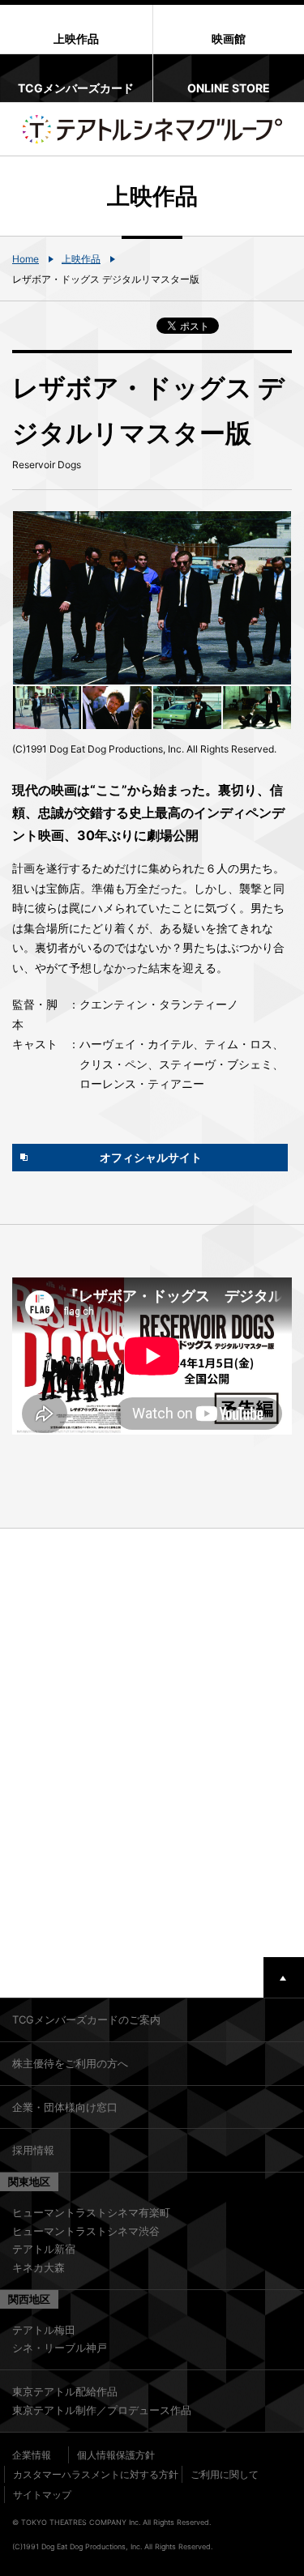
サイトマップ (42, 2495)
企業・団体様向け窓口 (65, 2107)
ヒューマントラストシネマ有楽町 (91, 2212)
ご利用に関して (225, 2474)
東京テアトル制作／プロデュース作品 (102, 2410)
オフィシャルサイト (151, 1157)
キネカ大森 (39, 2267)
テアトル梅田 (44, 2330)
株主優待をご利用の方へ (70, 2063)
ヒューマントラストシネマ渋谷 (86, 2231)
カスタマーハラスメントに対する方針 (96, 2474)
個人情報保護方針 (116, 2455)
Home (26, 259)
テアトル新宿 (44, 2249)
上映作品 (81, 259)
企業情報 (32, 2455)
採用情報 (33, 2150)
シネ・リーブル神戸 (60, 2348)
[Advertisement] (152, 1743)
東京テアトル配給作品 (65, 2391)
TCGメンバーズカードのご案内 (86, 2019)
